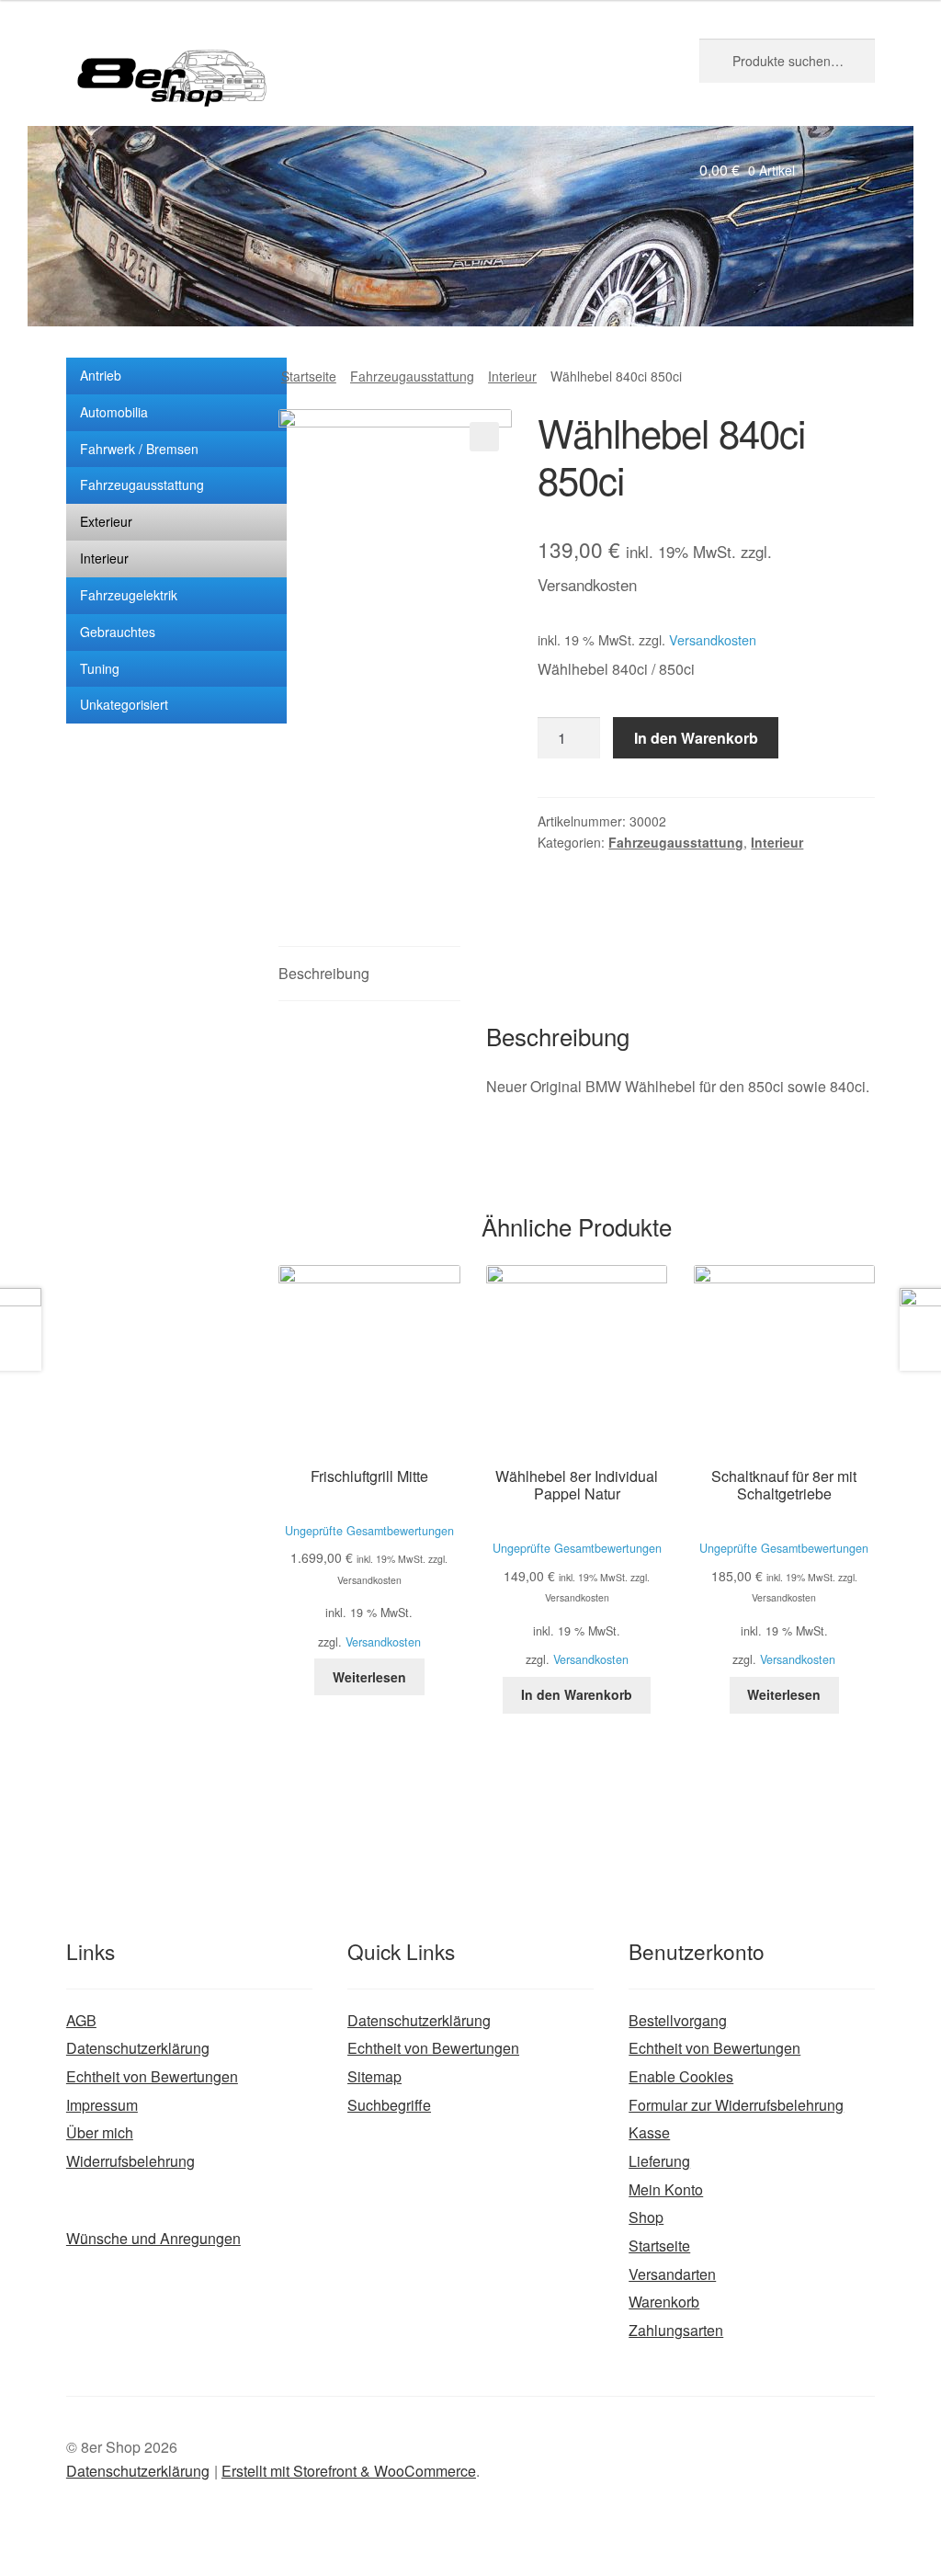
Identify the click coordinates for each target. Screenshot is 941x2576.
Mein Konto (666, 2189)
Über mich (100, 2132)
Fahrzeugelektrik (129, 595)
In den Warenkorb (696, 738)
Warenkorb (664, 2302)
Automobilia (114, 412)
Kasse (649, 2132)
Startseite (309, 376)
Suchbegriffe (389, 2105)
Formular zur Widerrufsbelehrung (736, 2105)
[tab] (369, 974)
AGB (81, 2020)
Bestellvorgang (678, 2020)
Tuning (100, 668)
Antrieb (101, 375)
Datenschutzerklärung (138, 2048)
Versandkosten (713, 639)
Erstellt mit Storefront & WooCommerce (349, 2471)
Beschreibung (324, 973)
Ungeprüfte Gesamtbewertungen (369, 1531)
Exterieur (106, 521)
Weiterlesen (369, 1677)
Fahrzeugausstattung (142, 484)
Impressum (102, 2105)
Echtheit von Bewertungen (152, 2076)
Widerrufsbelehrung (130, 2161)
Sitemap (374, 2076)
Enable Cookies (681, 2076)
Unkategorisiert (124, 704)
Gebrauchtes (118, 632)
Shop (646, 2217)
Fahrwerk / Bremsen (139, 449)
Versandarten (672, 2274)
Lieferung (659, 2161)
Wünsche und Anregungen (153, 2238)
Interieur (104, 558)
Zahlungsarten (676, 2330)
